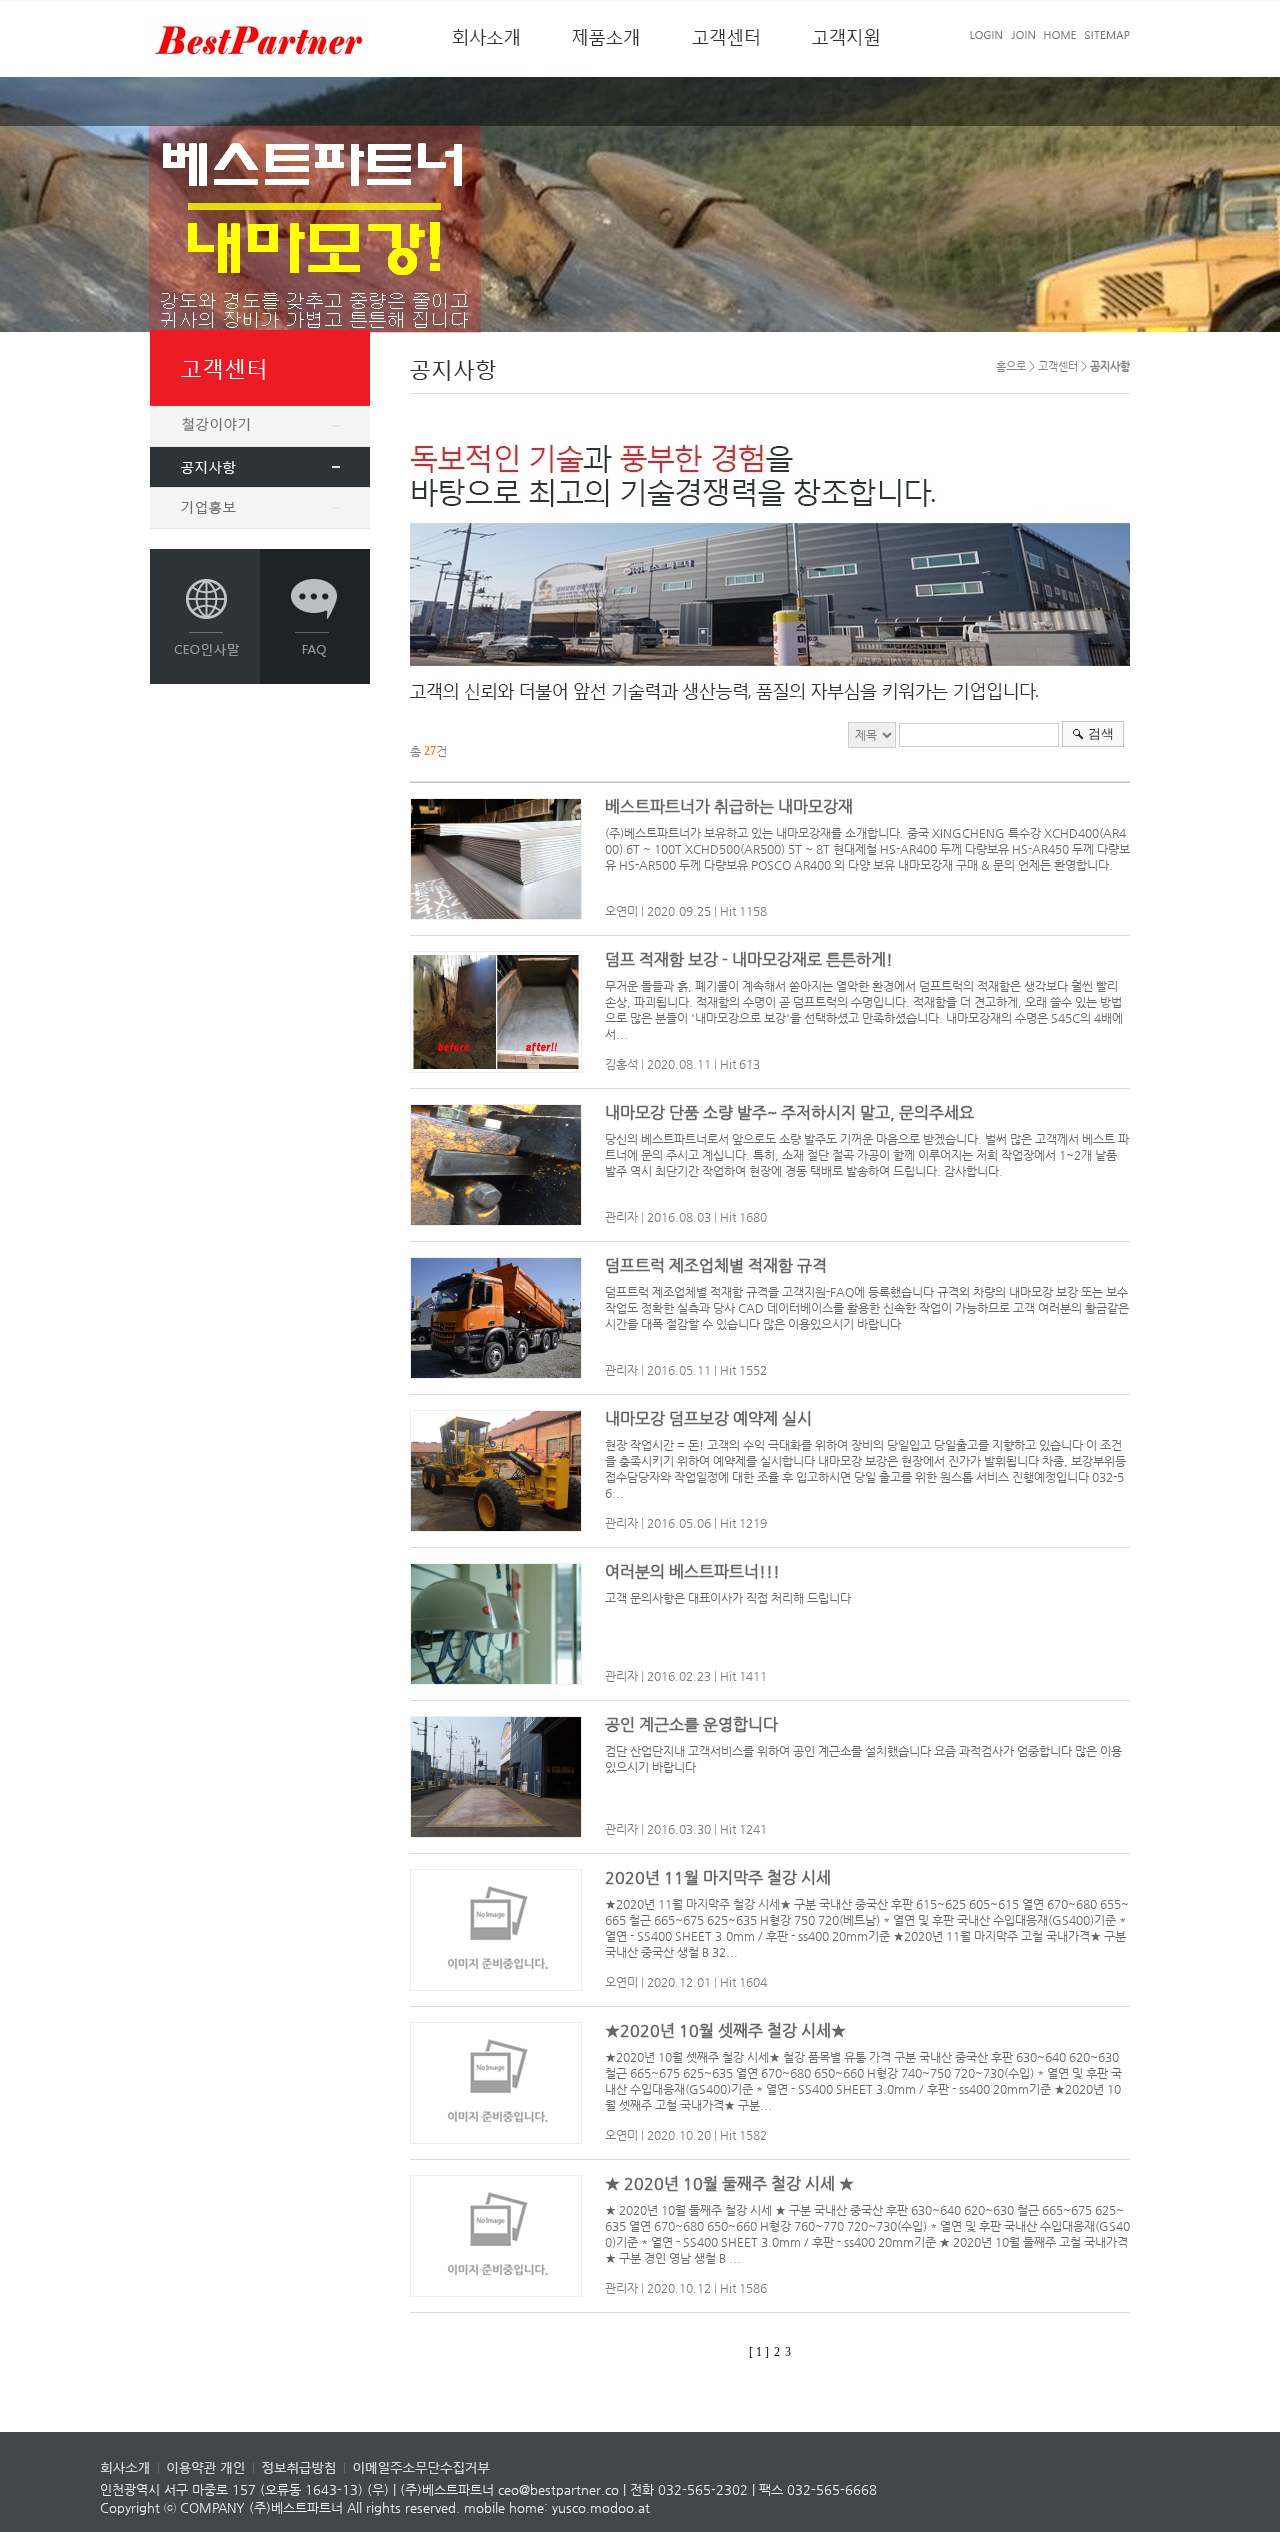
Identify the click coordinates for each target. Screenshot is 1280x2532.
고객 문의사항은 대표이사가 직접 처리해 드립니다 (728, 1598)
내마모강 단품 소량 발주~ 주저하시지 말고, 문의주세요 (789, 1112)
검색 (1101, 733)
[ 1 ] (759, 2352)
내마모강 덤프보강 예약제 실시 (708, 1418)
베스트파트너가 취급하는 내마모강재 (729, 806)
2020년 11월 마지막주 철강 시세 (718, 1877)
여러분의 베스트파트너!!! (692, 1571)
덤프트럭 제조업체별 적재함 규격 (716, 1265)
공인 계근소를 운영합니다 (691, 1724)
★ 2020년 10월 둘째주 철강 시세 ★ (729, 2183)
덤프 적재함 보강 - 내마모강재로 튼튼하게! (749, 959)
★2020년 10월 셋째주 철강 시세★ (725, 2030)
